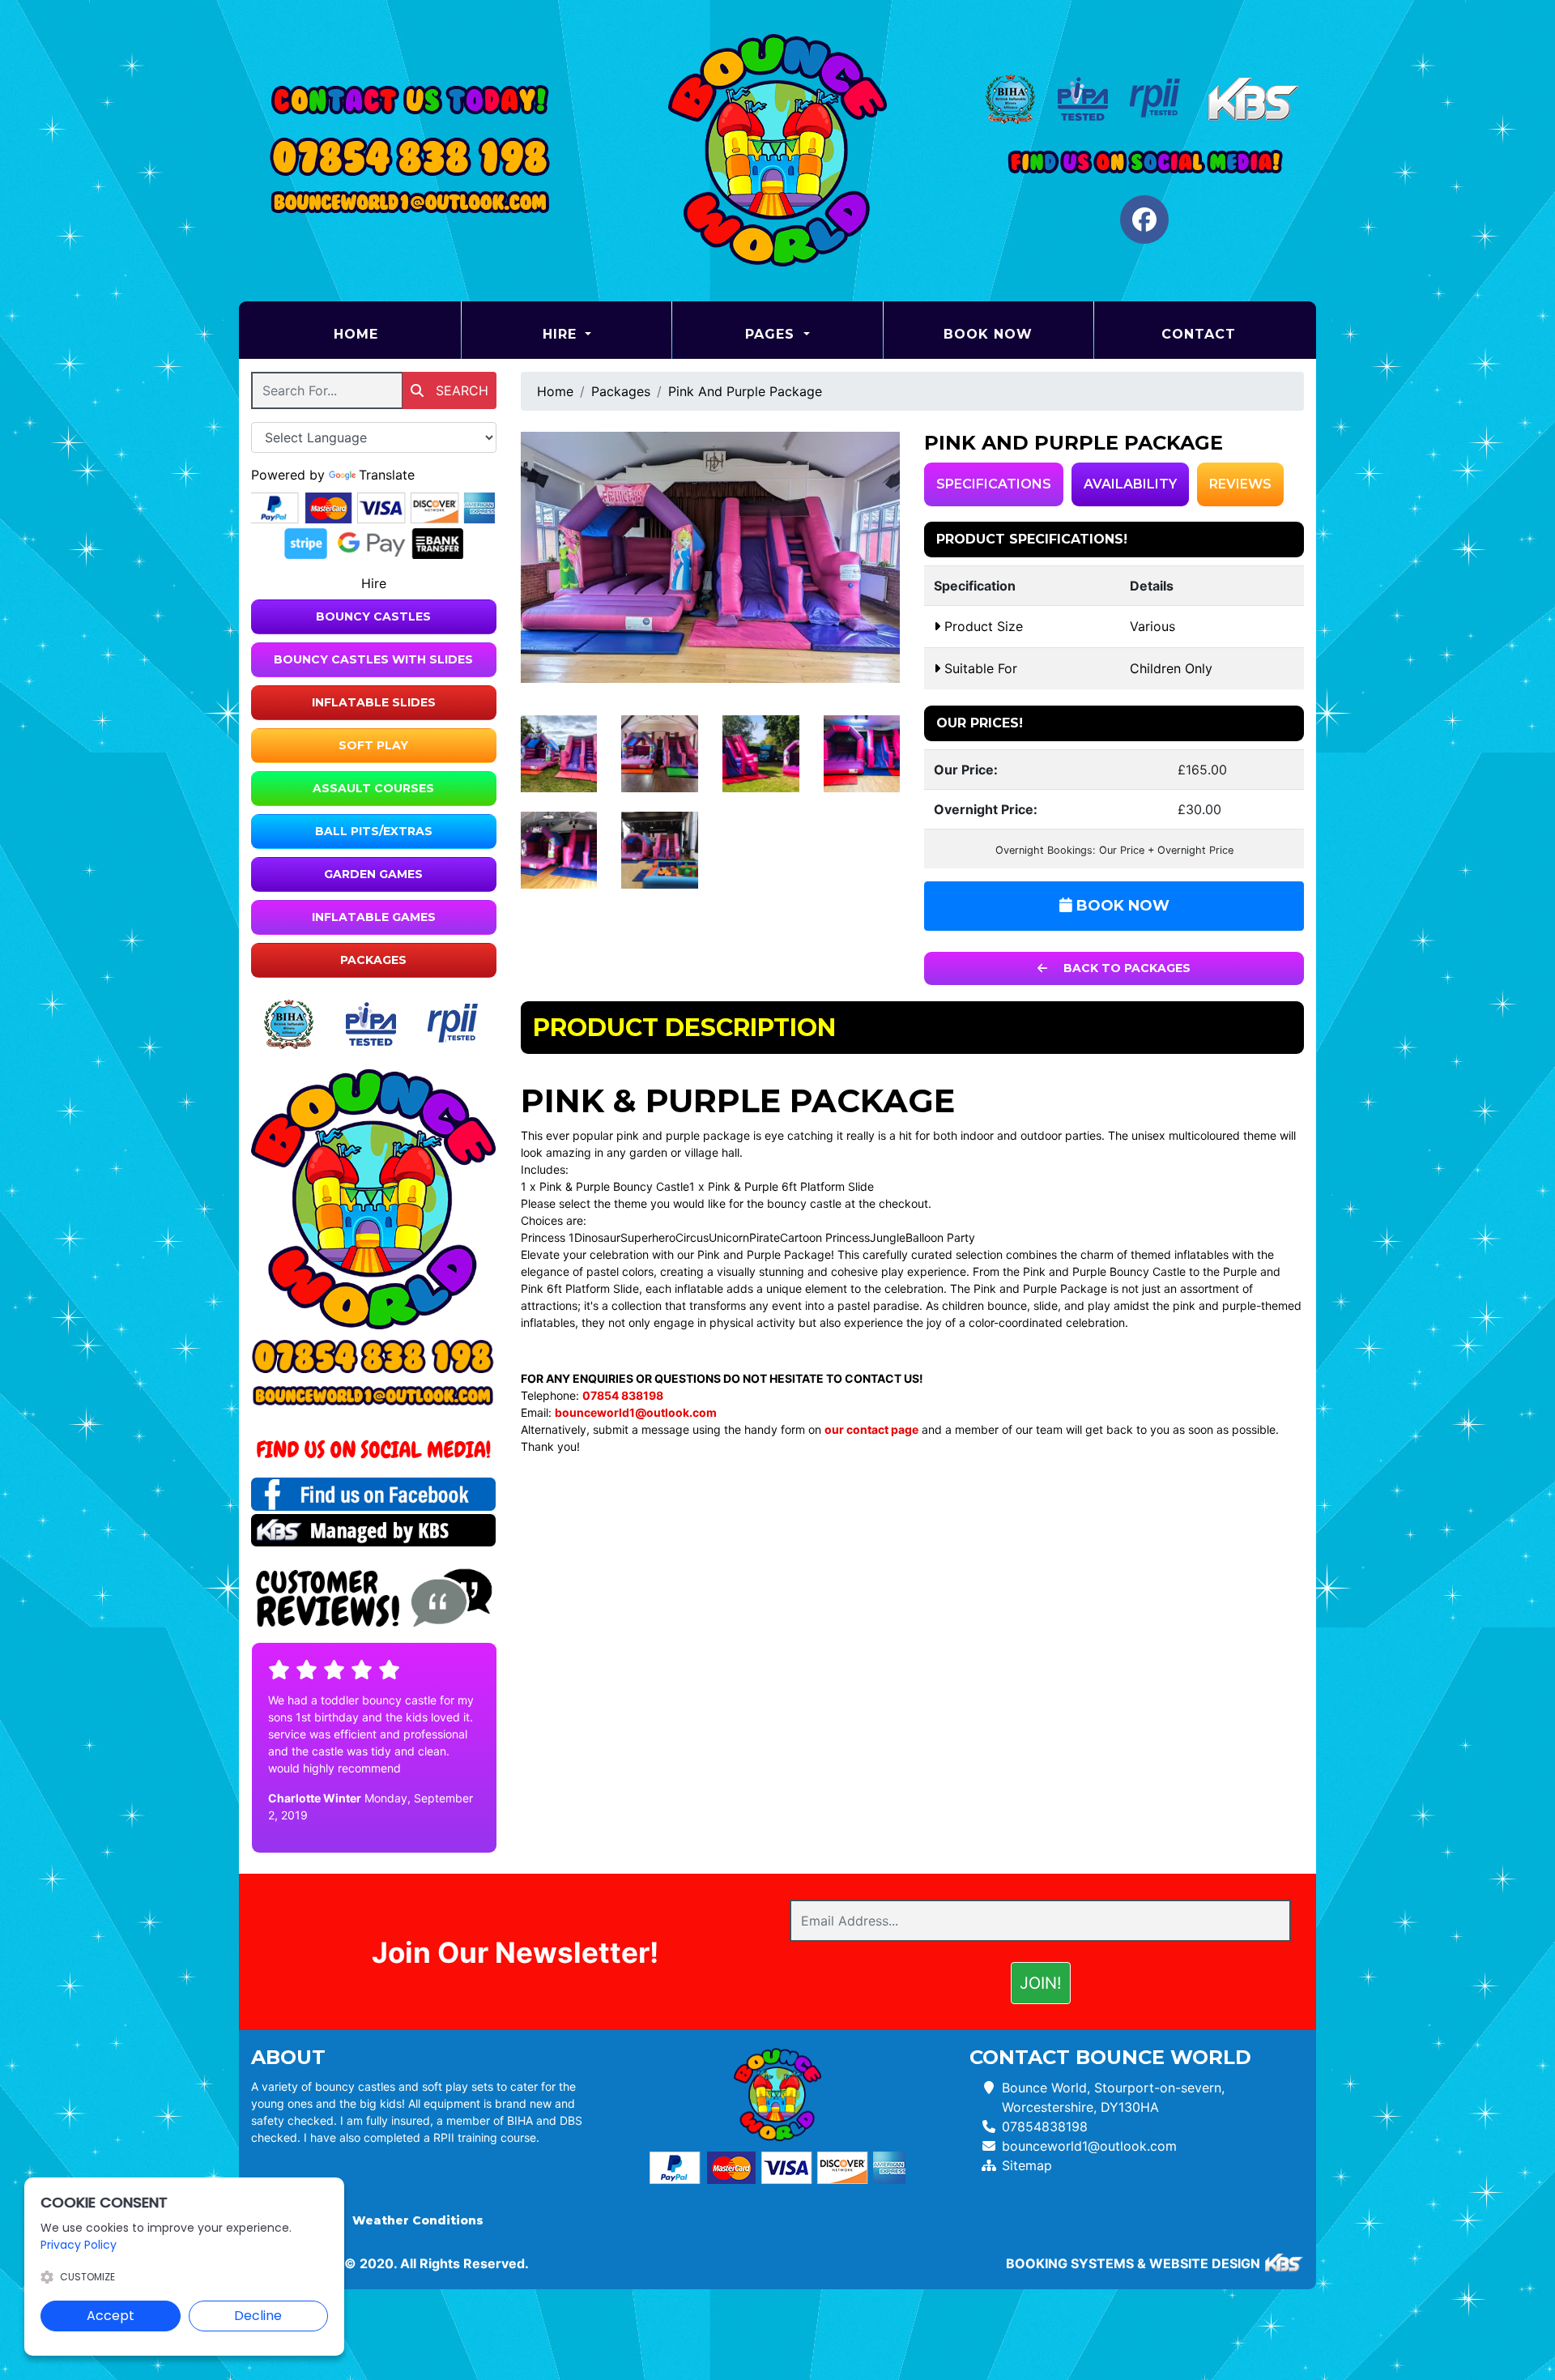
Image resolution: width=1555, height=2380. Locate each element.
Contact (1199, 334)
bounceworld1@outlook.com (1089, 2146)
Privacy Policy (79, 2245)
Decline (258, 2316)
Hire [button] (562, 334)
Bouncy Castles (373, 616)
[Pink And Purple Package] (711, 557)
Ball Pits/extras (374, 831)
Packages (373, 960)
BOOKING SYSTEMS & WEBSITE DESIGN (1133, 2263)
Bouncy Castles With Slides (373, 659)
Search (460, 390)
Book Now (988, 334)
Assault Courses (373, 788)
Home (396, 334)
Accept (111, 2316)
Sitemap (1027, 2165)
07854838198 (1045, 2126)
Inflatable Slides (374, 702)
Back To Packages (1125, 968)
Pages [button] (772, 334)
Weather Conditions (418, 2220)
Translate (387, 475)
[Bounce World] (777, 151)
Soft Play (373, 745)
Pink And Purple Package (745, 391)
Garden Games (373, 874)
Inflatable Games (374, 917)
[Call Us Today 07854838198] (374, 1357)
